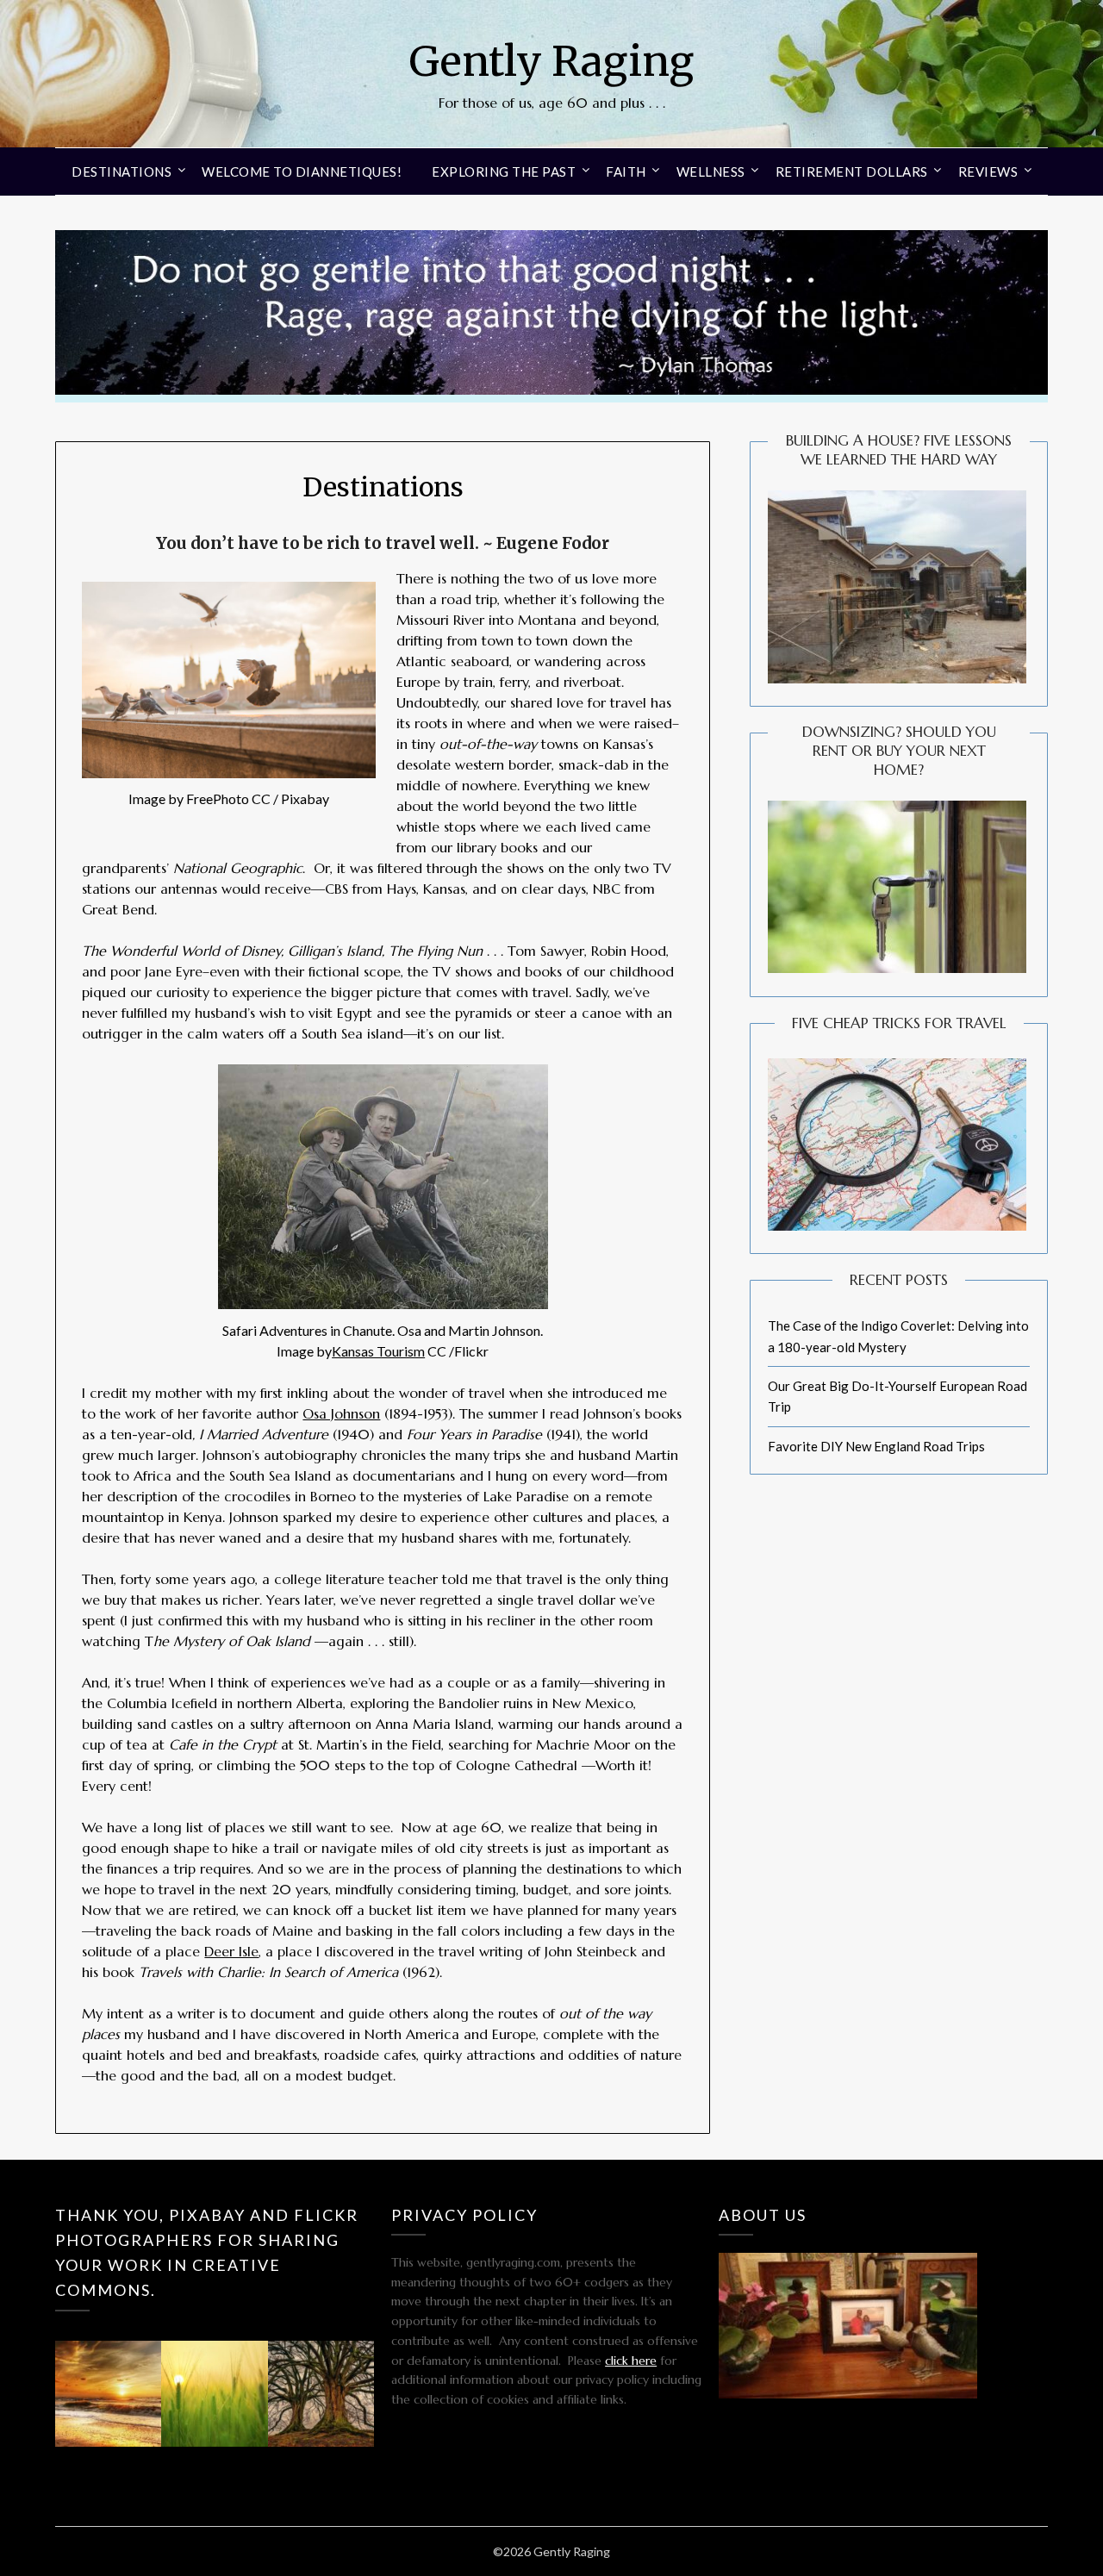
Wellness (711, 172)
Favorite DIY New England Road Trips (876, 1446)
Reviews (988, 172)
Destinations (122, 172)
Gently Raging (551, 61)
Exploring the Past (504, 172)
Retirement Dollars (852, 172)
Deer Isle (231, 1951)
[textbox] (383, 544)
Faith (626, 172)
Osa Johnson (341, 1413)
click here (631, 2361)
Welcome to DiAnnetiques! (302, 172)
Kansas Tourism (378, 1351)
